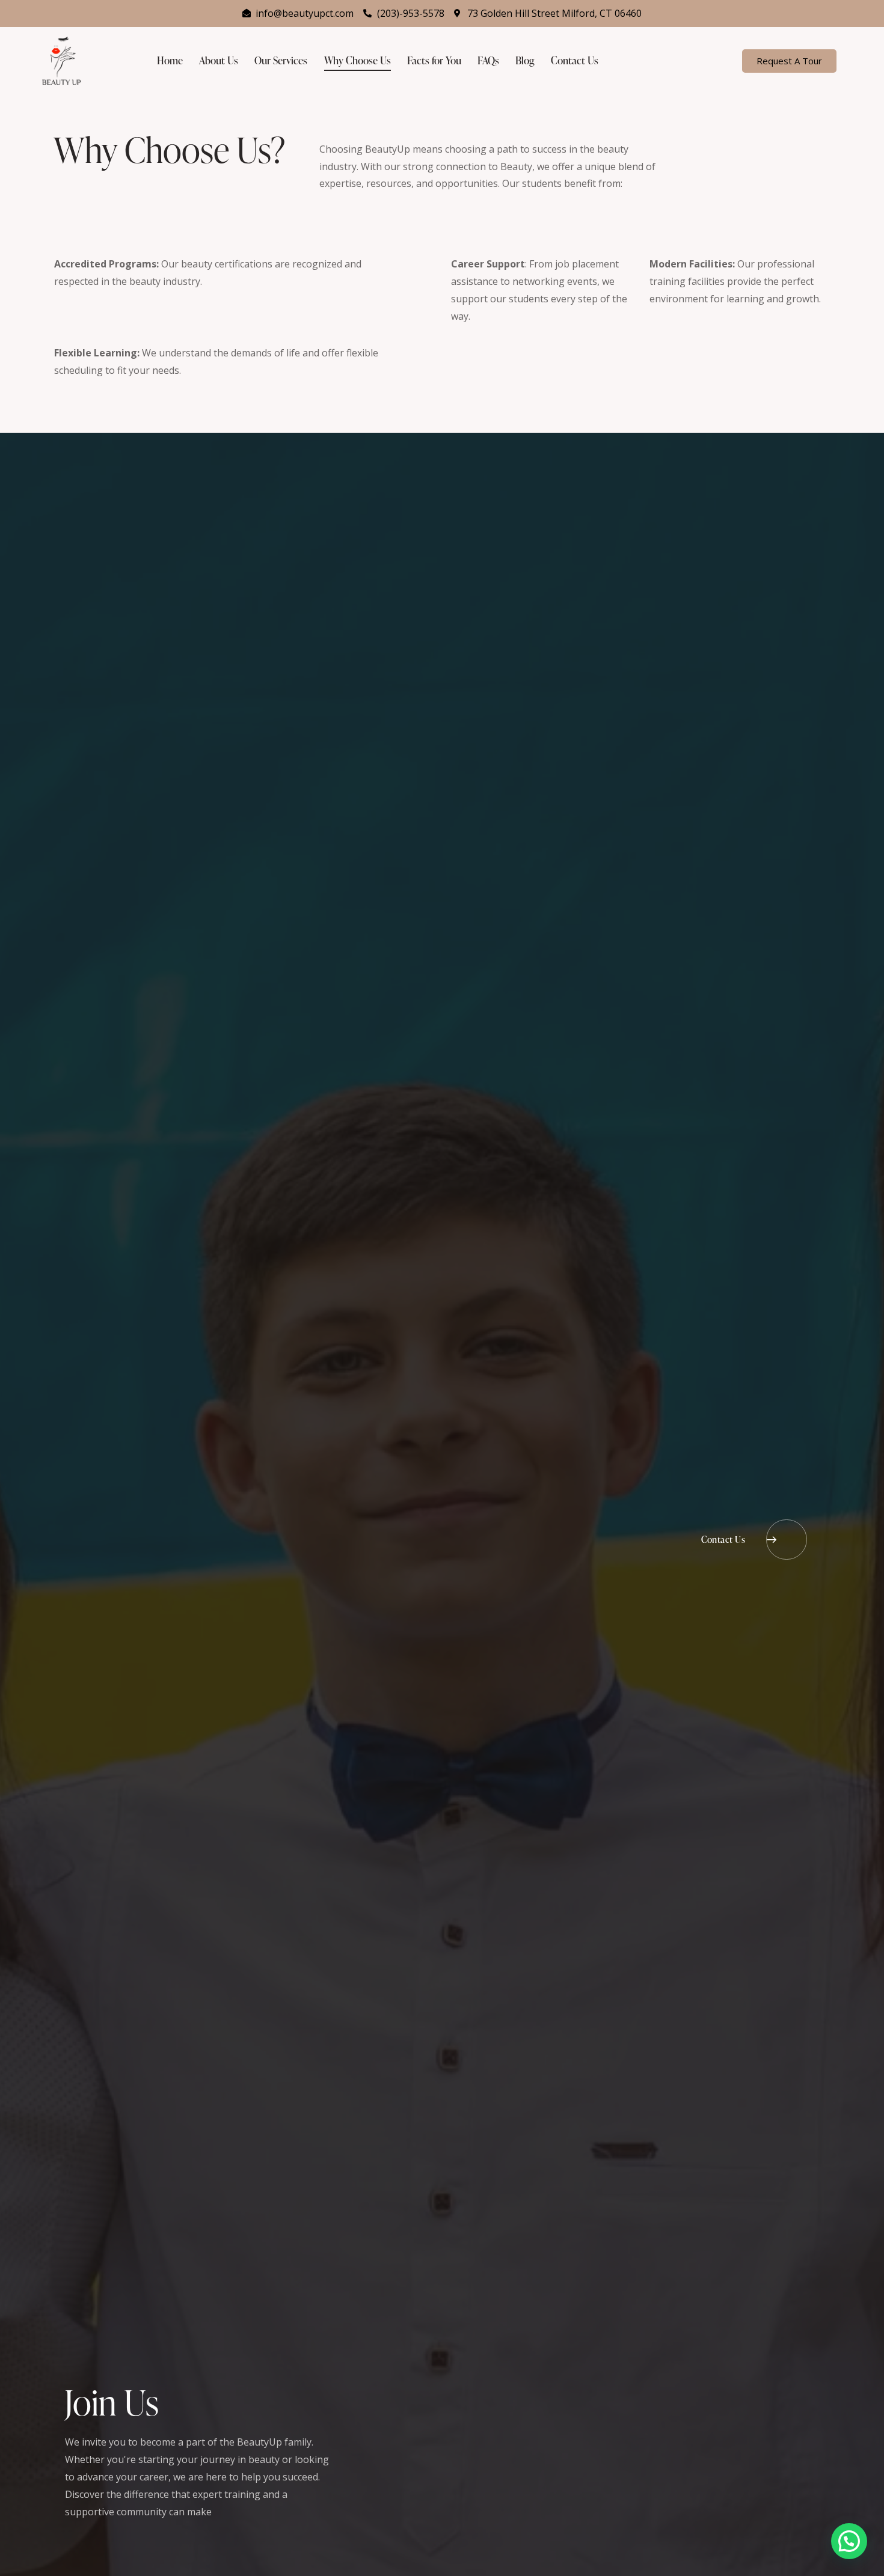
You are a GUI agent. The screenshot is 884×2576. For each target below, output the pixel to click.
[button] (849, 2541)
